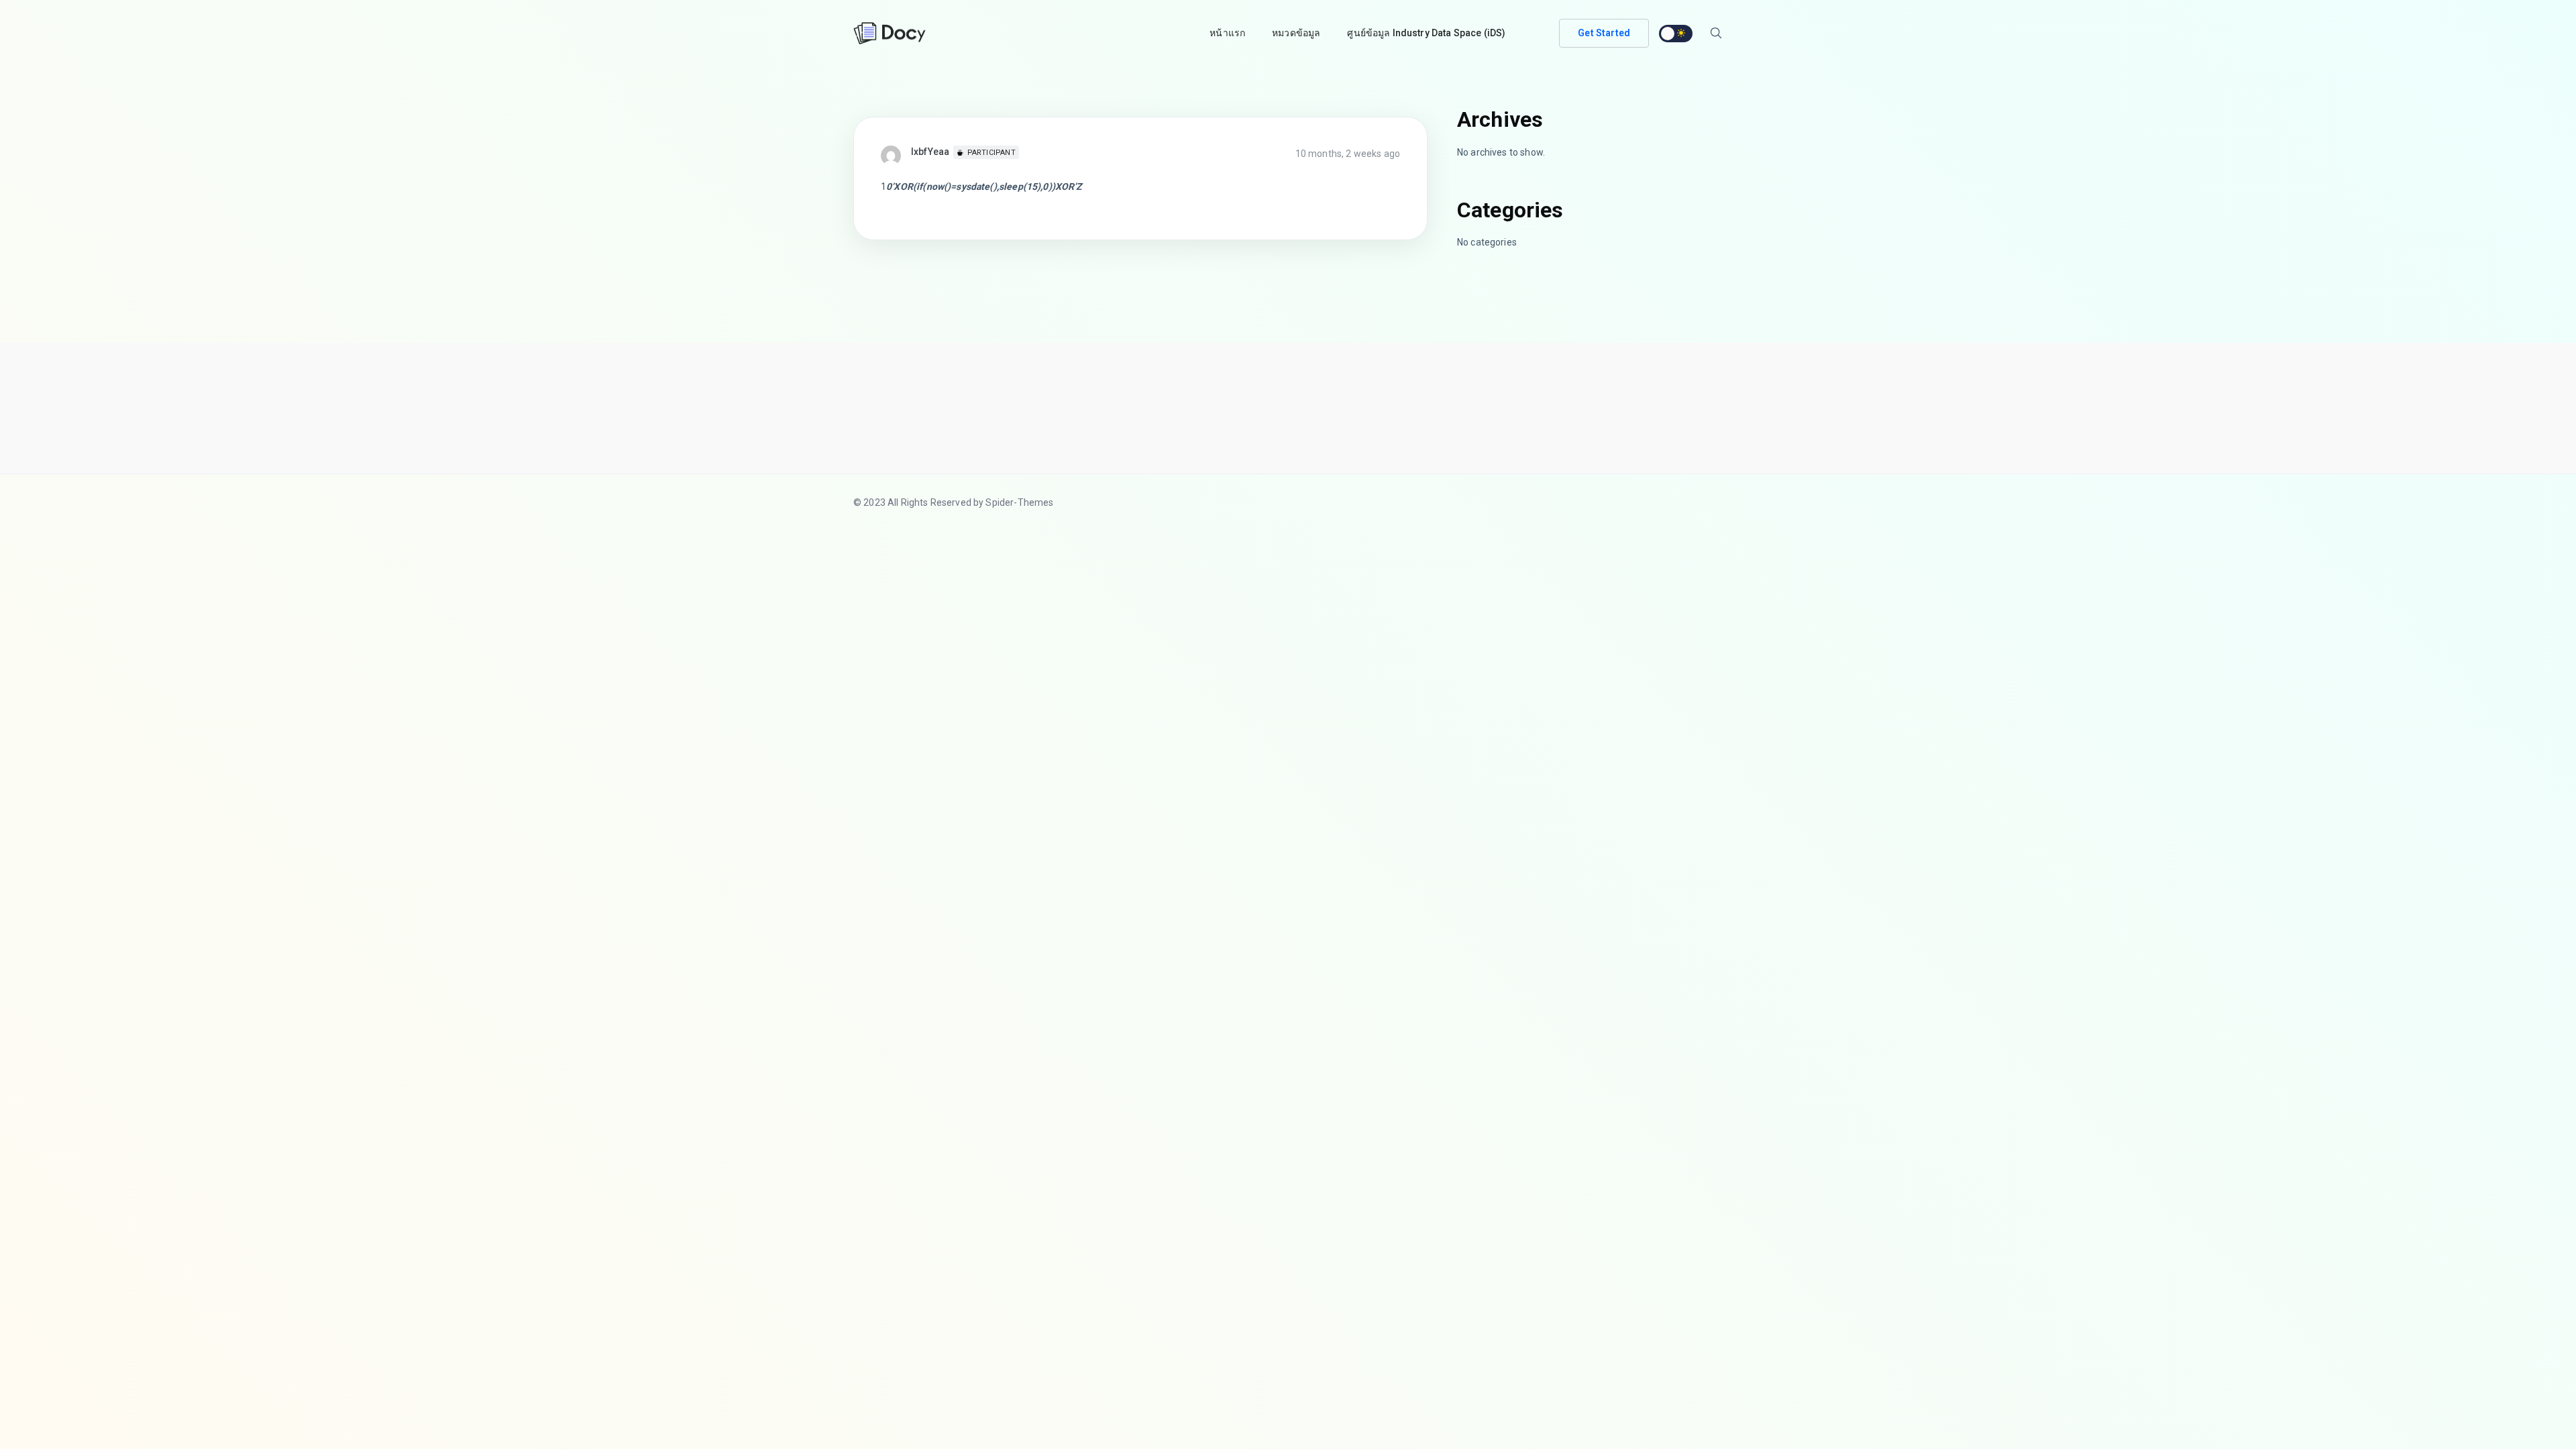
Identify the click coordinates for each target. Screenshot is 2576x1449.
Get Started (1604, 33)
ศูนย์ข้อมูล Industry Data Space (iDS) (1426, 33)
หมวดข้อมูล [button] (1296, 33)
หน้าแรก (1227, 33)
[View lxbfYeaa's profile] (896, 155)
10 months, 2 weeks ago (1348, 154)
